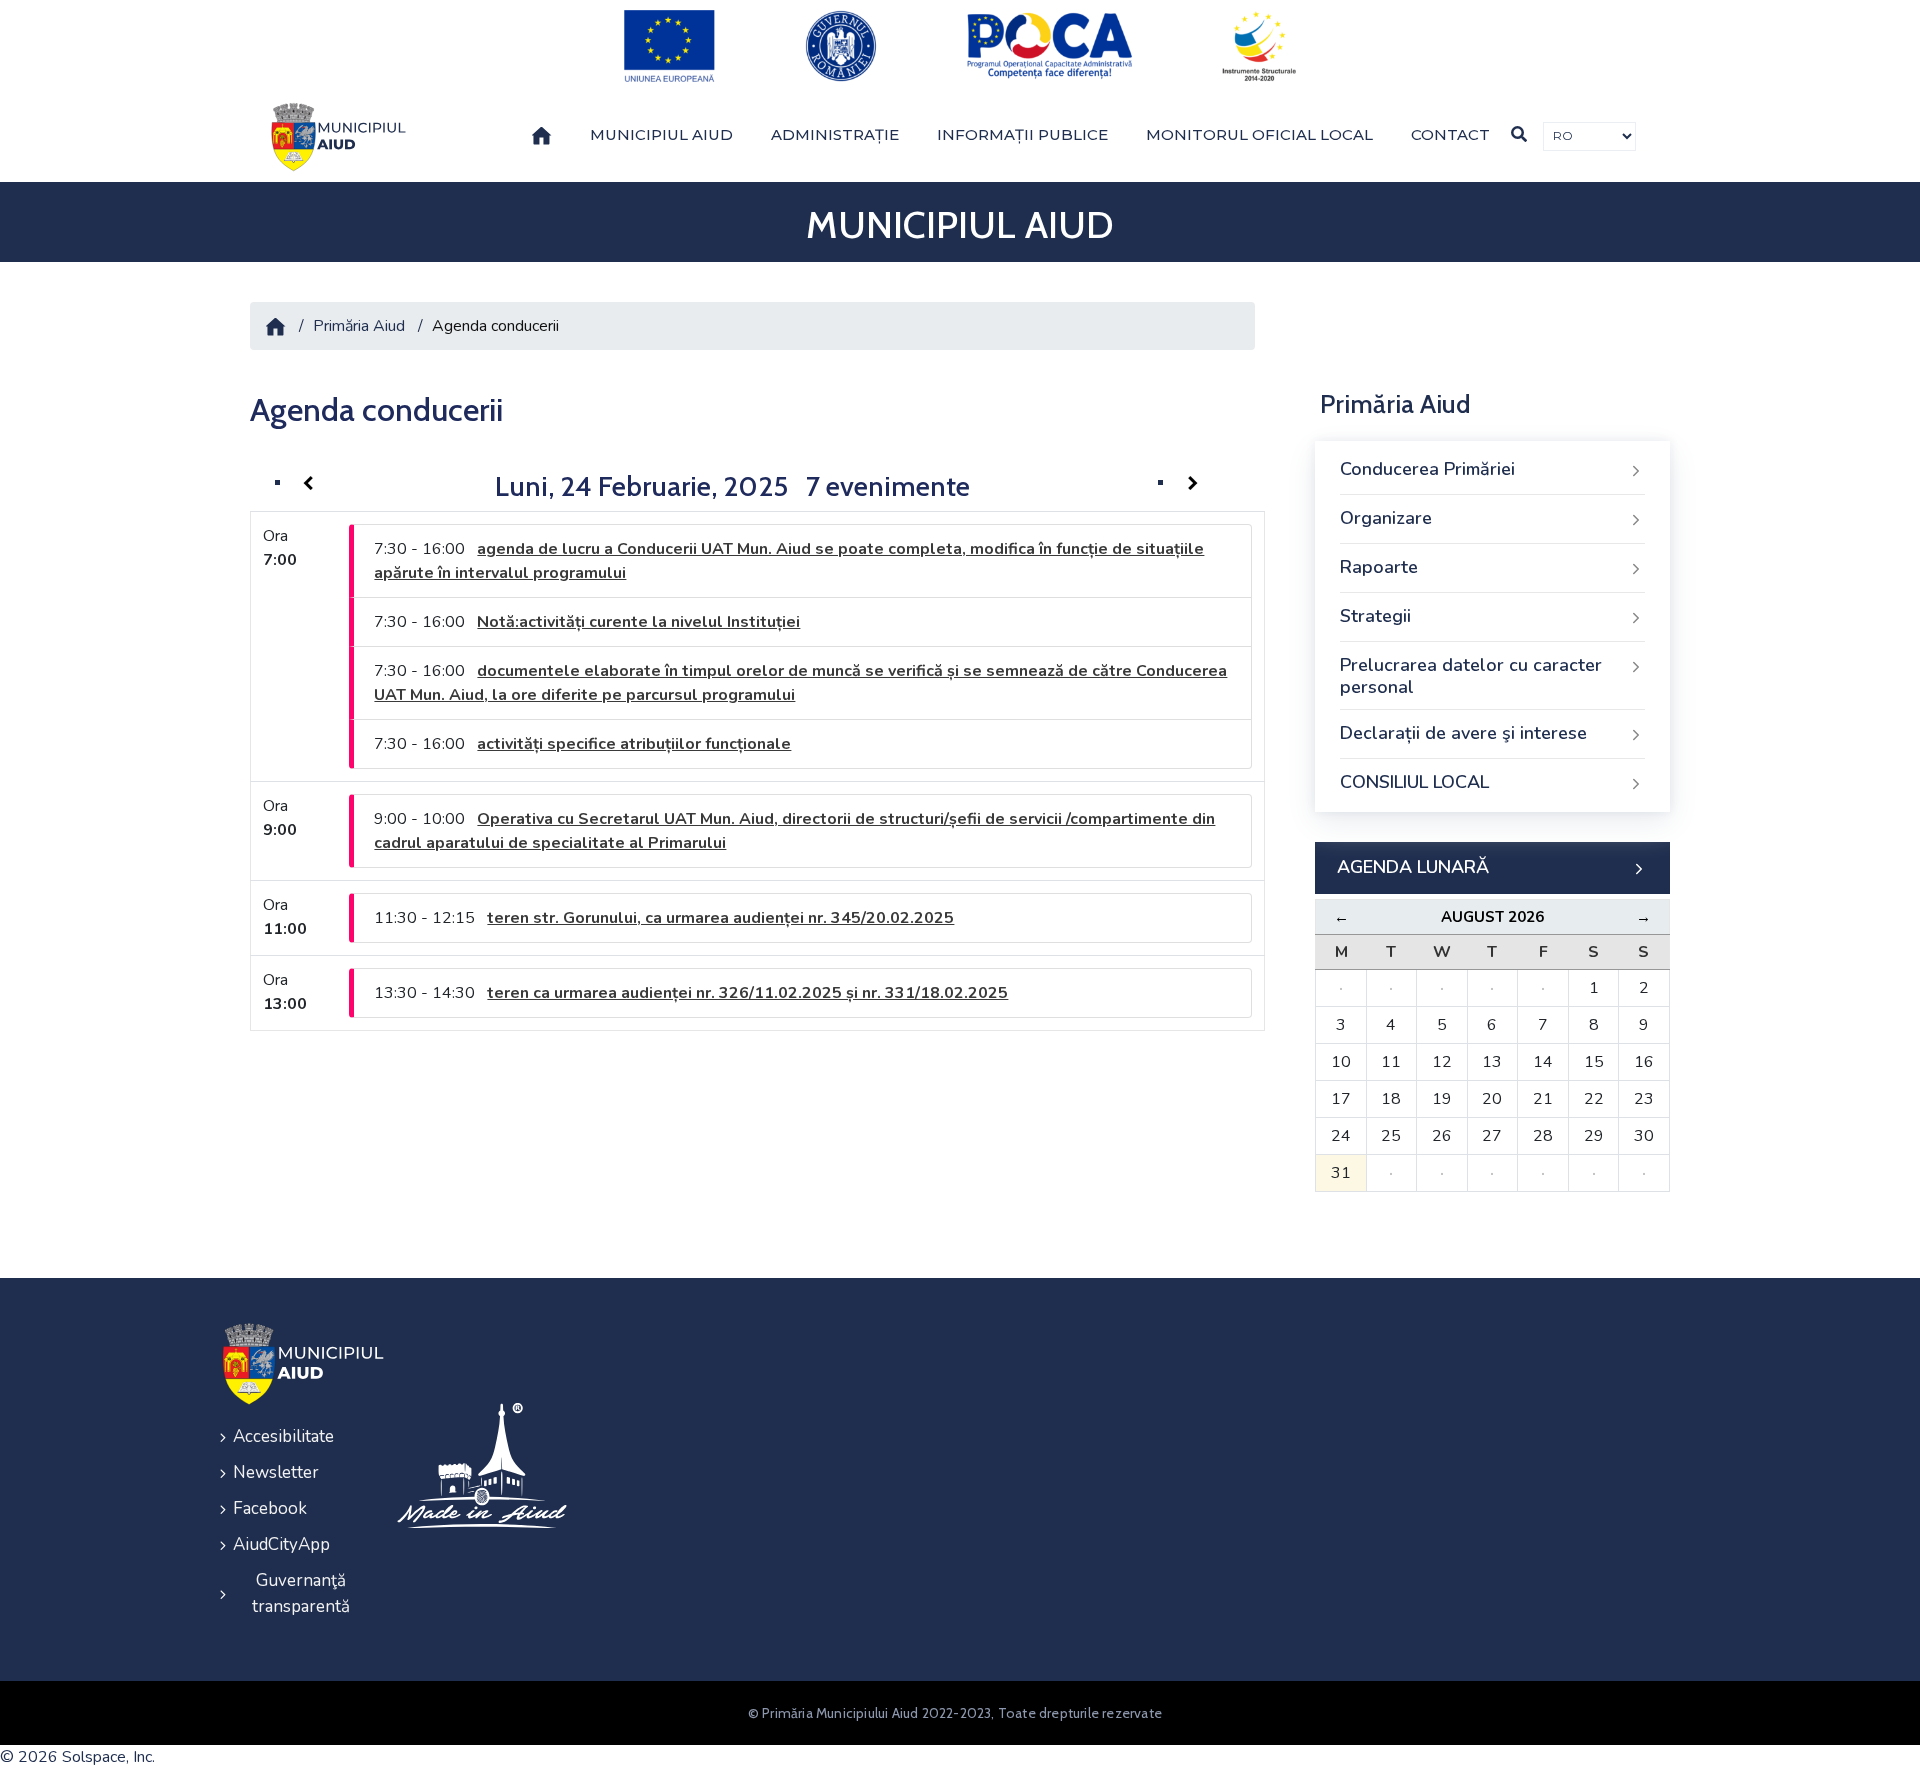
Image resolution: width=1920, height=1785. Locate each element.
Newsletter (276, 1472)
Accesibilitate (283, 1436)
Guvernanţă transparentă (301, 1593)
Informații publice (1022, 134)
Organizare (1386, 518)
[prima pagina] (335, 137)
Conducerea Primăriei (1427, 469)
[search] (1519, 134)
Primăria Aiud (359, 326)
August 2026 (1492, 917)
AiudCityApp (281, 1544)
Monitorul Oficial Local (1259, 134)
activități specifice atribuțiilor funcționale (634, 744)
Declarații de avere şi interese (1463, 733)
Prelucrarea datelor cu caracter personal (1471, 676)
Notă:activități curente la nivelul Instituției (638, 622)
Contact (1450, 134)
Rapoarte (1379, 567)
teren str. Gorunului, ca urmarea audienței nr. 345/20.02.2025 (720, 918)
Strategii (1375, 616)
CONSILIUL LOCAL (1414, 782)
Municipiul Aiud (661, 134)
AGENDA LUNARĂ (1413, 867)
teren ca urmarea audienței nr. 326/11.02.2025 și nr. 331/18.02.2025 (747, 993)
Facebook (270, 1508)
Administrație (835, 134)
